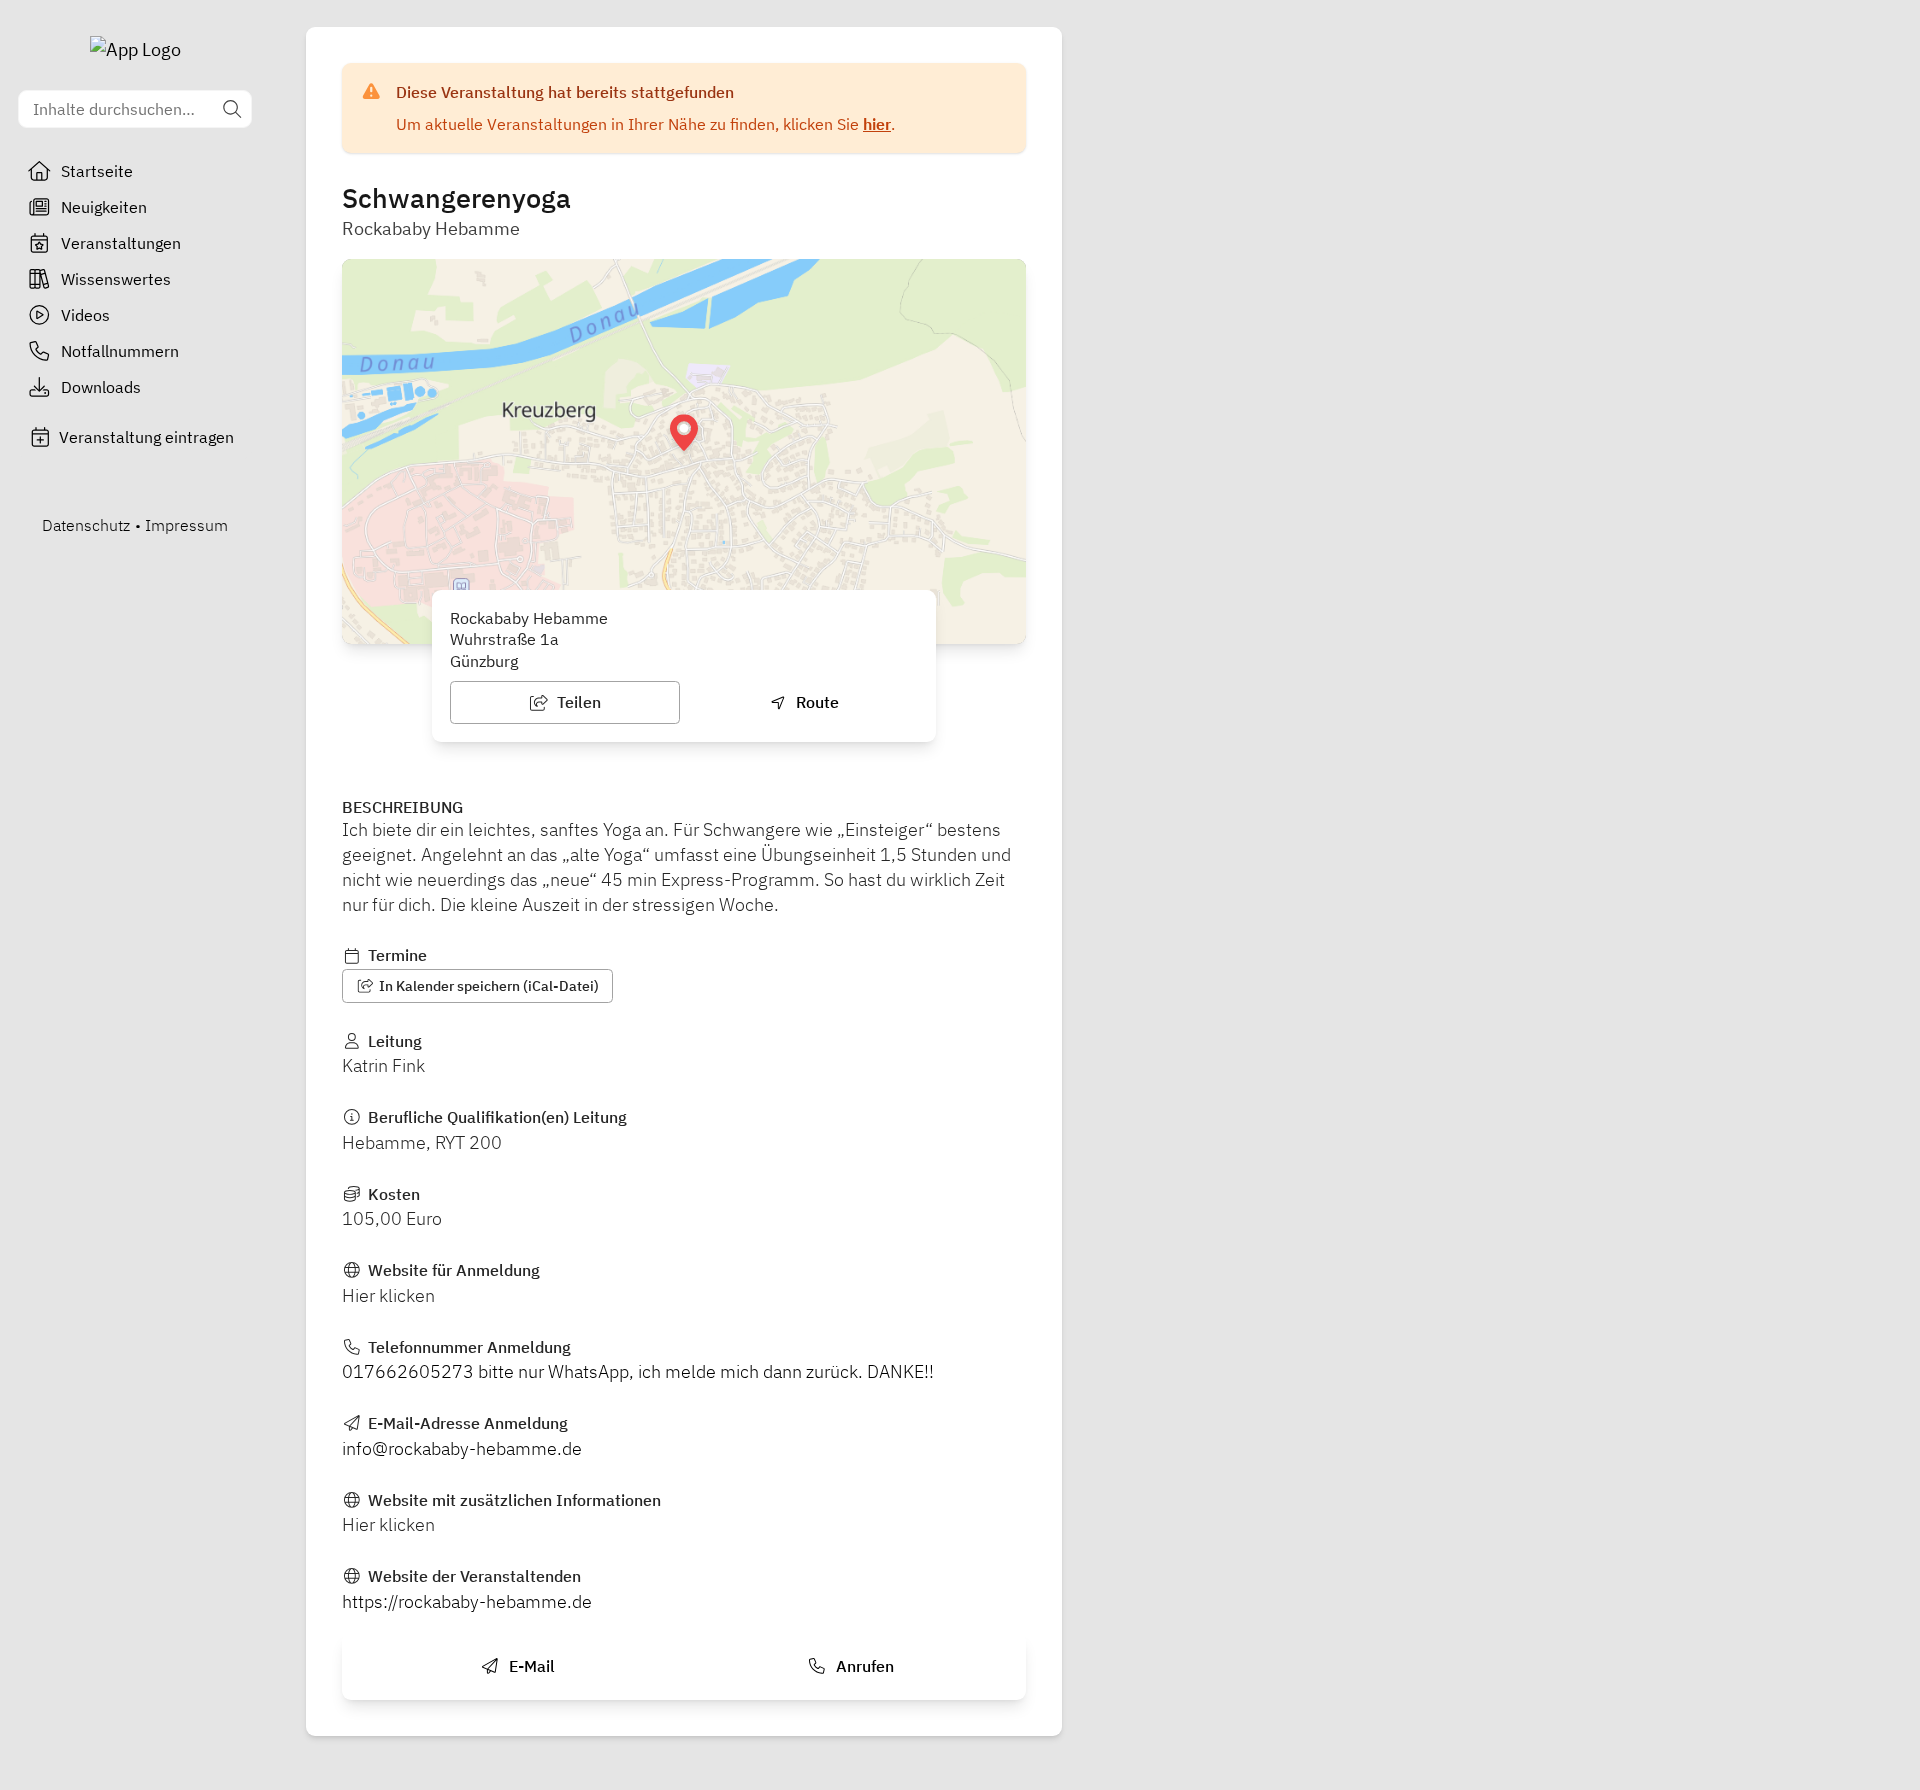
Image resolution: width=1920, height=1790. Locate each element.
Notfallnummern (120, 351)
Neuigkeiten (104, 207)
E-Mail (530, 1666)
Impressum (186, 525)
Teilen (577, 702)
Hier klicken (388, 1295)
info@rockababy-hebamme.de (462, 1448)
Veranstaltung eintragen (146, 437)
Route (815, 702)
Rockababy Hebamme (431, 228)
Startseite (97, 171)
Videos (85, 315)
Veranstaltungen (121, 243)
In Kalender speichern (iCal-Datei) (487, 986)
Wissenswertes (116, 279)
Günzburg (484, 661)
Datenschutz (86, 525)
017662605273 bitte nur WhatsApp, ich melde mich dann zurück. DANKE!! (638, 1371)
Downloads (101, 387)
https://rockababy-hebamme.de (467, 1601)
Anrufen (863, 1666)
